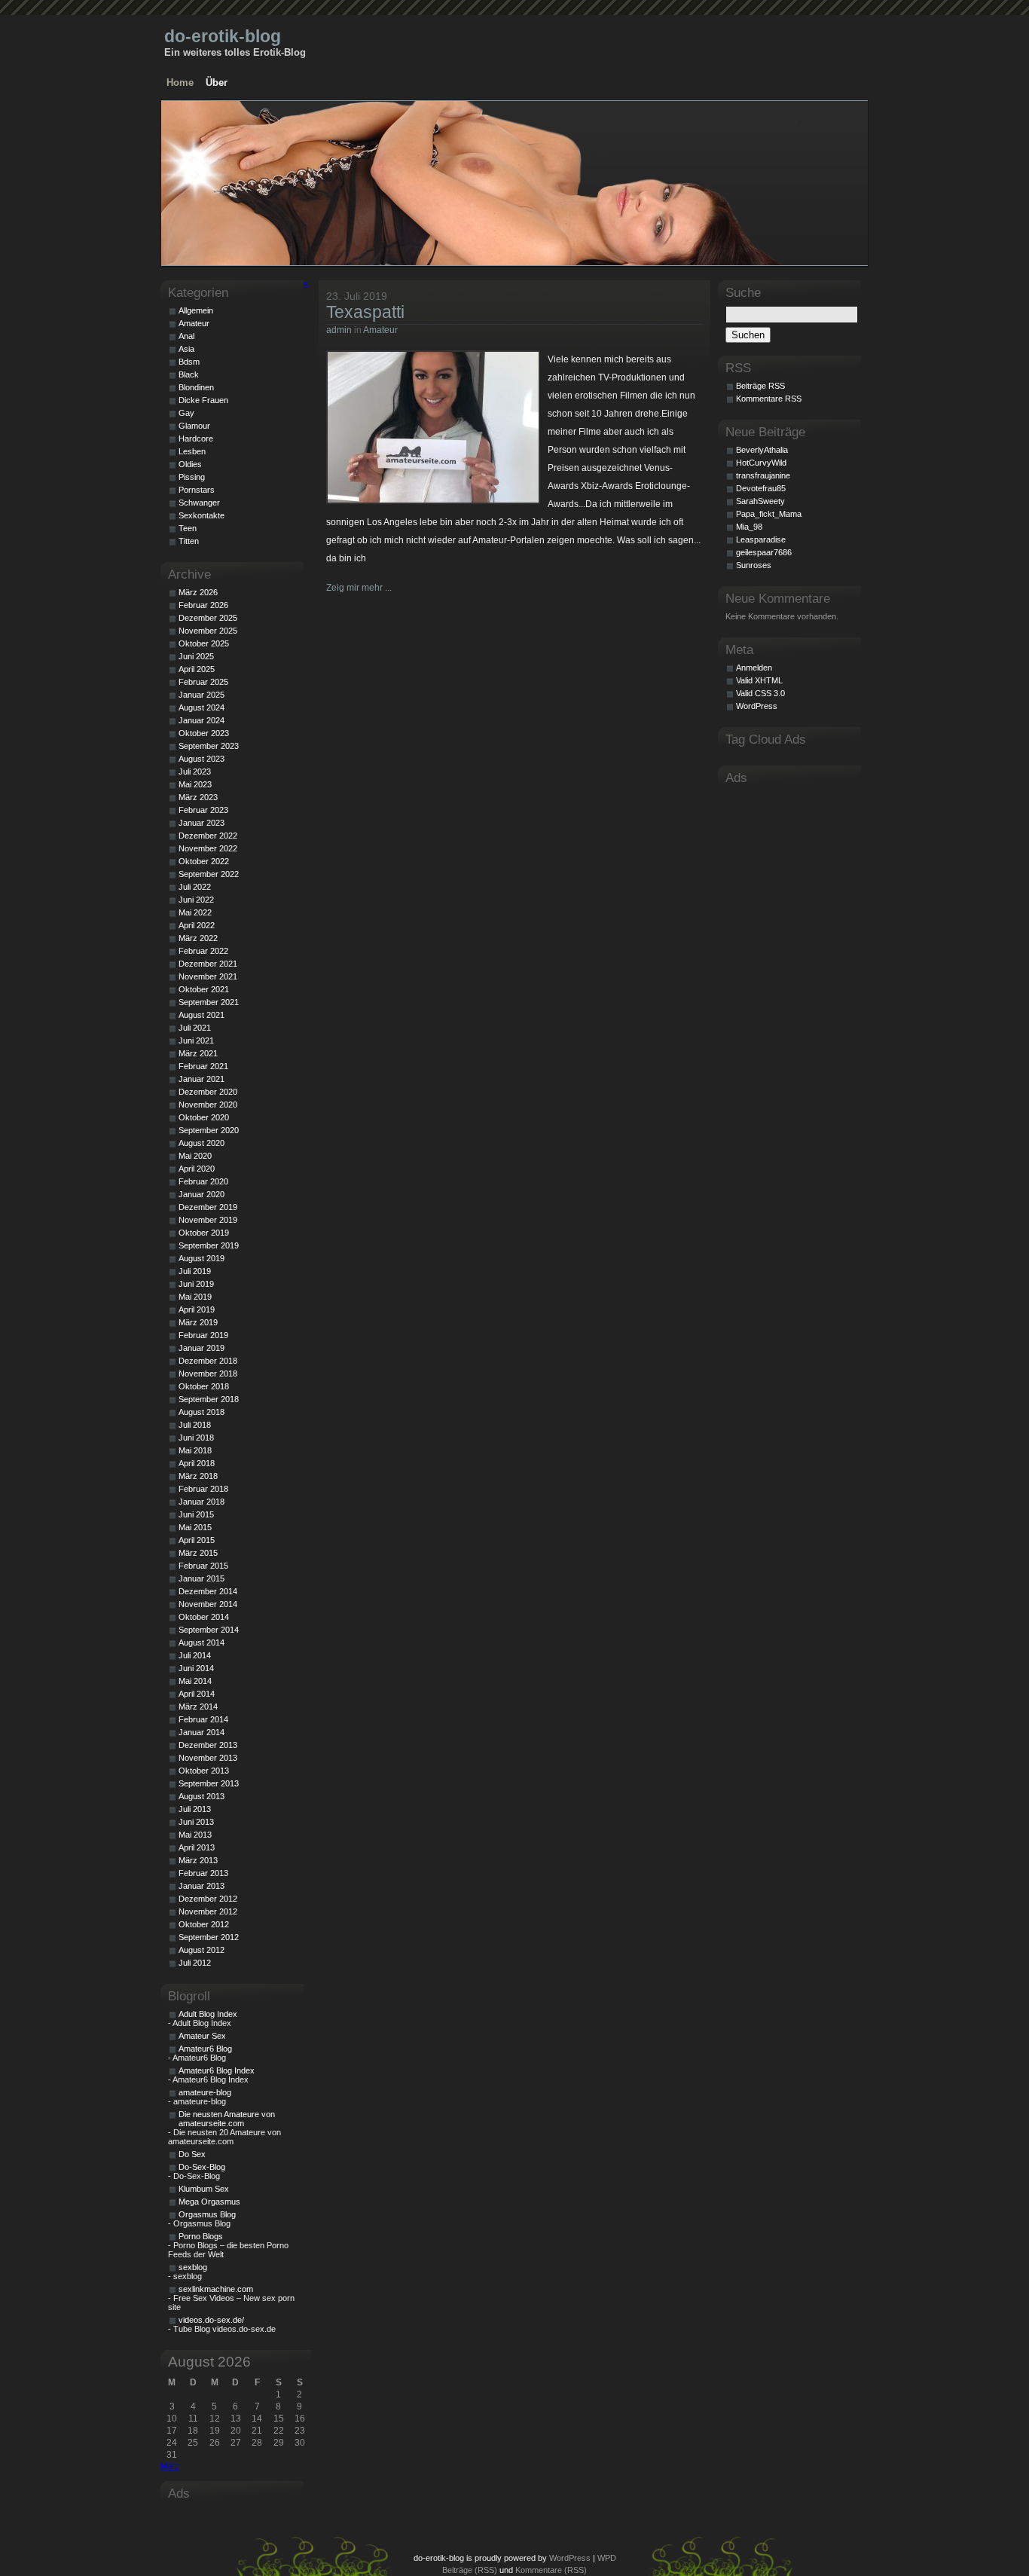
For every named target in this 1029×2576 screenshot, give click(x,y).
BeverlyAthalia (762, 450)
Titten (189, 541)
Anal (186, 336)
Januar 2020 (202, 1194)
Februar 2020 (203, 1181)
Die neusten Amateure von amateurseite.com (227, 2119)
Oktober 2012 (204, 1924)
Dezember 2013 (208, 1745)
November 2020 (208, 1105)
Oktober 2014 (204, 1617)
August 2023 (202, 759)
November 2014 (208, 1604)
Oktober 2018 (204, 1386)
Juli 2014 (195, 1655)
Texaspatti (365, 312)
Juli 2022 (195, 887)
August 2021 (202, 1015)
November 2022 (208, 848)
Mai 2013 (195, 1835)
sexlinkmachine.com (216, 2289)
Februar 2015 (203, 1566)
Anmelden (754, 668)
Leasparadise (761, 539)
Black (189, 374)
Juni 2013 (196, 1822)
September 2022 (209, 874)
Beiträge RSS (760, 386)
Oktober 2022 (204, 861)
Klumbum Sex (204, 2189)
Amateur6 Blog (205, 2049)
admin (339, 330)
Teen (188, 528)
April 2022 (197, 925)
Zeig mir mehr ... (359, 588)
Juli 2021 (195, 1028)
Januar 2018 (202, 1502)
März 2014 (198, 1707)
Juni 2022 (196, 900)
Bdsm (189, 362)
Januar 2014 (202, 1732)
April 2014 (197, 1694)
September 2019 (209, 1245)
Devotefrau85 (761, 488)
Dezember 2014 (208, 1591)
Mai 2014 (195, 1681)
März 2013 (198, 1860)
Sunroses (754, 565)
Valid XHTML (759, 680)
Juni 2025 (196, 656)
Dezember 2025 (208, 618)
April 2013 (197, 1847)
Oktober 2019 (204, 1233)
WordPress (757, 706)
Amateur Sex (202, 2036)
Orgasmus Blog (207, 2214)
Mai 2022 (195, 912)
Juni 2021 (196, 1040)
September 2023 (209, 746)
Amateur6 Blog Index (217, 2070)
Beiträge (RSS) (470, 2570)
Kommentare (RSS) (551, 2570)
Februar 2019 (203, 1335)
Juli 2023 (195, 772)
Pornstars (197, 490)
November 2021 (208, 976)
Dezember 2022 (208, 836)
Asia (186, 349)
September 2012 (209, 1937)
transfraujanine (763, 475)
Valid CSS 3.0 (760, 693)
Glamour (194, 426)
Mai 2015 (195, 1527)
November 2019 (208, 1220)
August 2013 (202, 1796)
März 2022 (198, 938)
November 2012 (208, 1911)
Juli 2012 (195, 1963)
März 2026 (198, 592)
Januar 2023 (202, 823)
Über (217, 83)
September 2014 (209, 1630)
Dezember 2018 (208, 1361)
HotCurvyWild (761, 463)
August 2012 (202, 1950)
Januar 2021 (202, 1079)
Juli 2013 (195, 1809)
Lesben (192, 451)
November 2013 (208, 1758)
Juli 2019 (195, 1271)
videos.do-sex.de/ (211, 2320)
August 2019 (202, 1258)
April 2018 (197, 1463)
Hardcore (196, 439)
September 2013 (209, 1783)
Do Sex (192, 2154)
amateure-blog (205, 2092)
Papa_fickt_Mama (769, 514)
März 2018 (198, 1476)
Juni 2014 (196, 1668)
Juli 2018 (195, 1425)
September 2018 (209, 1399)
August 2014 (202, 1642)
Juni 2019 (196, 1284)
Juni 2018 (196, 1438)
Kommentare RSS (769, 399)
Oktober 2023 (204, 733)
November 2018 (208, 1374)
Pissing (192, 477)
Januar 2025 (202, 695)
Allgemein (196, 310)
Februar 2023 (203, 810)
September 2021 (209, 1002)
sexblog (193, 2267)
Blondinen (196, 387)
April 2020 (197, 1169)
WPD (607, 2558)
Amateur (380, 330)
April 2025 (197, 669)
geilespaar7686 (764, 552)
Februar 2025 (203, 682)
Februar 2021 (203, 1066)
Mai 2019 (195, 1297)
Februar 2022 (203, 951)
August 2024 (202, 707)
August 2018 (202, 1412)
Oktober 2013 (204, 1771)
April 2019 (197, 1309)
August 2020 (202, 1143)
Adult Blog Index (208, 2014)
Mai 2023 (195, 784)
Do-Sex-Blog (202, 2167)
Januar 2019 (202, 1348)
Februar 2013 (203, 1873)
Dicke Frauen (203, 400)
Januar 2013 (202, 1886)
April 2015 (197, 1540)
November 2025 (208, 631)
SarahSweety (760, 501)
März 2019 (198, 1322)
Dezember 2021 (208, 964)
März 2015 (198, 1553)
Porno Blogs (201, 2236)
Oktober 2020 (204, 1117)
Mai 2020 (195, 1156)
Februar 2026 (203, 605)
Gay (186, 413)
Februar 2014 (203, 1719)
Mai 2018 (195, 1450)
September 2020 (209, 1130)
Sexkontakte (202, 515)
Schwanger (199, 503)
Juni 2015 (196, 1514)
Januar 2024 (202, 720)
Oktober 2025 (204, 643)
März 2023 (198, 797)
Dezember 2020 (208, 1092)
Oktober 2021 (204, 989)
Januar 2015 (202, 1578)
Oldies (190, 464)
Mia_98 (749, 527)
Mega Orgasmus (209, 2202)
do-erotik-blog (223, 36)
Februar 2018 (203, 1489)
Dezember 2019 (208, 1207)
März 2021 (198, 1053)
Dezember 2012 (208, 1899)
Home (180, 83)
